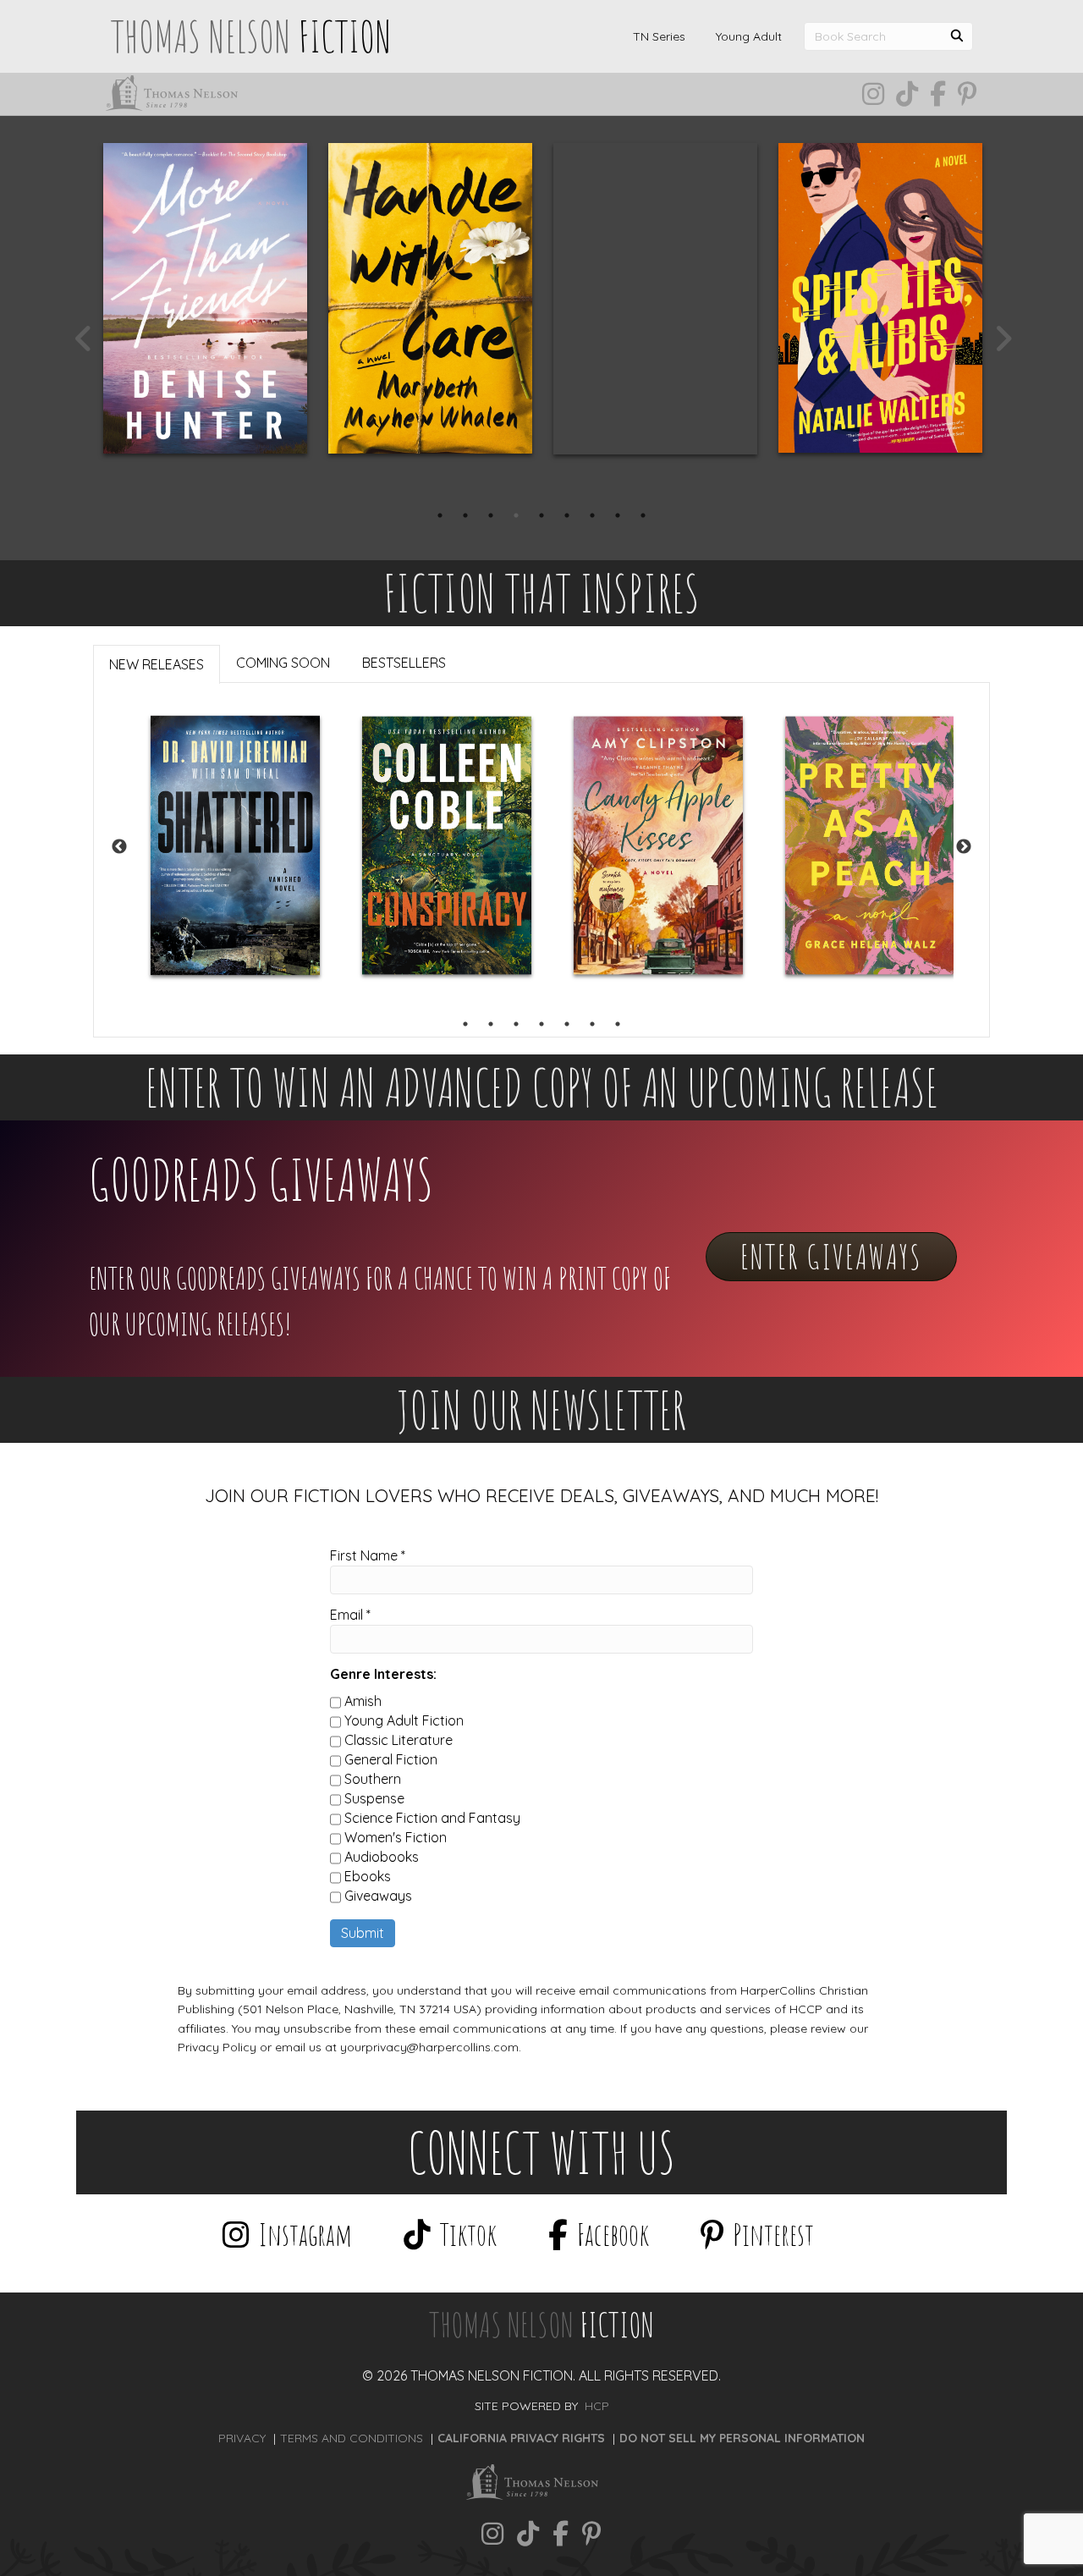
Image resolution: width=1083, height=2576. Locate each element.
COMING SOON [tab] (283, 663)
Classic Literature (399, 1740)
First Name (368, 1555)
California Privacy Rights (521, 2438)
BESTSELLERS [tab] (404, 663)
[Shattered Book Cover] (235, 845)
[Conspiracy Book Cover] (447, 846)
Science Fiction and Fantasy (432, 1818)
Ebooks (368, 1876)
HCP (597, 2406)
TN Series (659, 36)
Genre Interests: (383, 1674)
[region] (541, 847)
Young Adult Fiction (404, 1720)
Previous (82, 339)
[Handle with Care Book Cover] (430, 298)
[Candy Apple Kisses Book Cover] (658, 846)
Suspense (374, 1798)
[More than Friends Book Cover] (205, 298)
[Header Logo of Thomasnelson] (177, 93)
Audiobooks (382, 1857)
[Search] (957, 33)
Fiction (541, 2324)
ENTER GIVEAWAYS (831, 1256)
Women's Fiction (396, 1837)
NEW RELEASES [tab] (157, 664)
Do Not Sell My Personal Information (742, 2438)
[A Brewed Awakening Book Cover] (655, 299)
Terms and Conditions (352, 2438)
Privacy (242, 2438)
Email (350, 1615)
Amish (363, 1701)
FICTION (251, 36)
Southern (373, 1779)
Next (1001, 339)
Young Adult (749, 36)
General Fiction (391, 1759)
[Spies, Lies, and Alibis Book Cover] (880, 298)
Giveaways (378, 1896)
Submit (363, 1933)
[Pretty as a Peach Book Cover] (870, 846)
